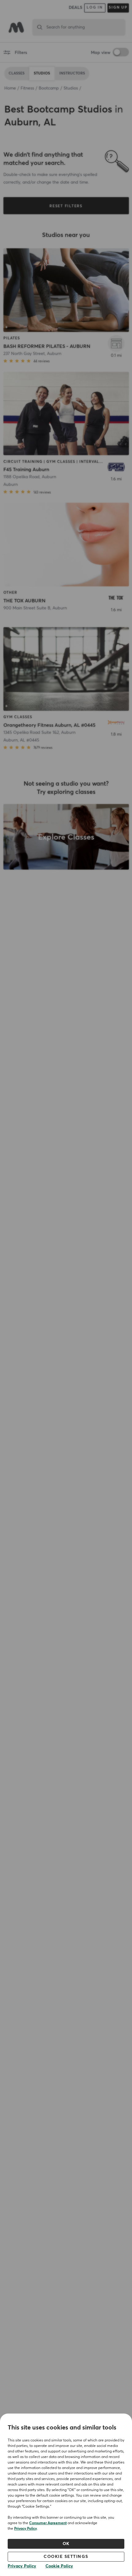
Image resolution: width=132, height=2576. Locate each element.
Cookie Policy (59, 2566)
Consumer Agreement (48, 2523)
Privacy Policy (25, 2529)
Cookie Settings (66, 2557)
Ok (66, 2544)
